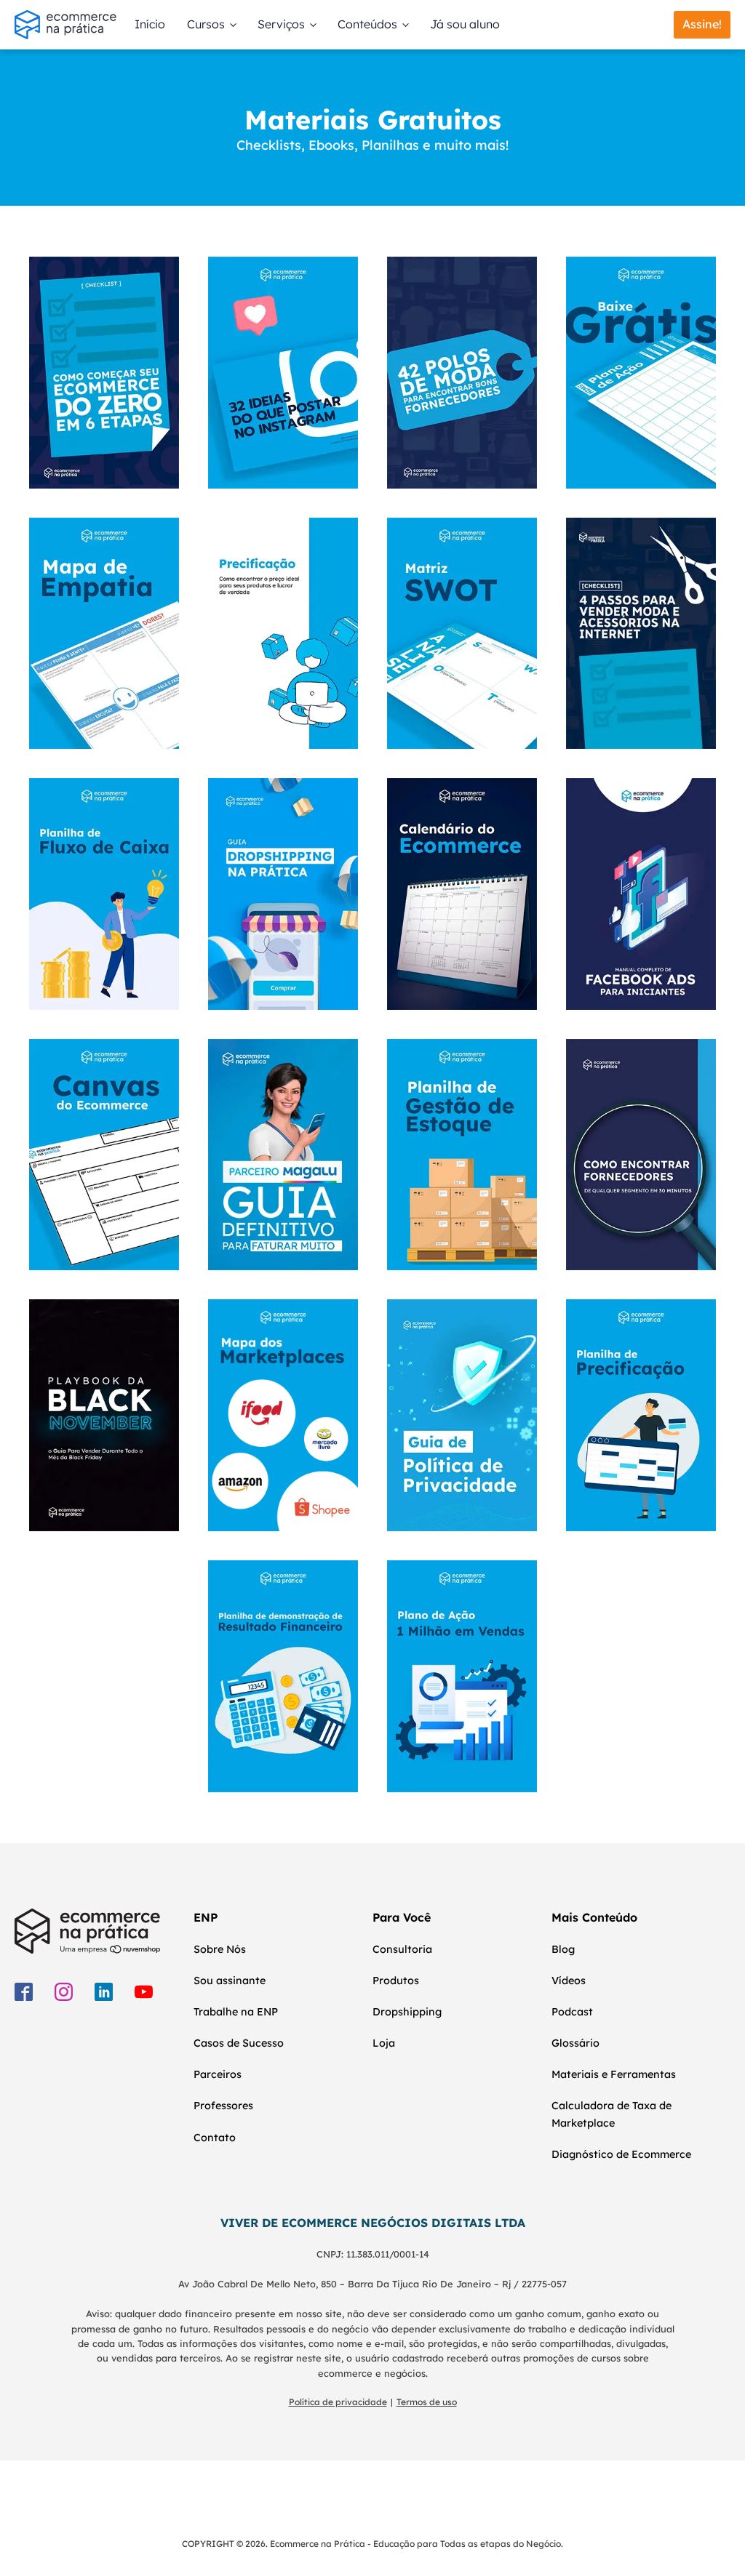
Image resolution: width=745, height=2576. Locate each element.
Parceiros (218, 2074)
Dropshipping (407, 2012)
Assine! (702, 24)
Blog (563, 1949)
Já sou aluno (465, 24)
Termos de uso (427, 2402)
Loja (384, 2043)
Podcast (572, 2012)
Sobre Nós (220, 1949)
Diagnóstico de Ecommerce (621, 2154)
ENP (206, 1917)
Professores (223, 2106)
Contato (215, 2138)
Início (150, 24)
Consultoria (402, 1949)
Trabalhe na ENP (236, 2012)
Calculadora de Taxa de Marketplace (611, 2114)
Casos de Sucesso (239, 2043)
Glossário (575, 2043)
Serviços (281, 24)
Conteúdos (367, 24)
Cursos (206, 24)
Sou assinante (230, 1981)
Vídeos (569, 1981)
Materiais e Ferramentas (614, 2074)
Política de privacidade (338, 2402)
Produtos (396, 1981)
